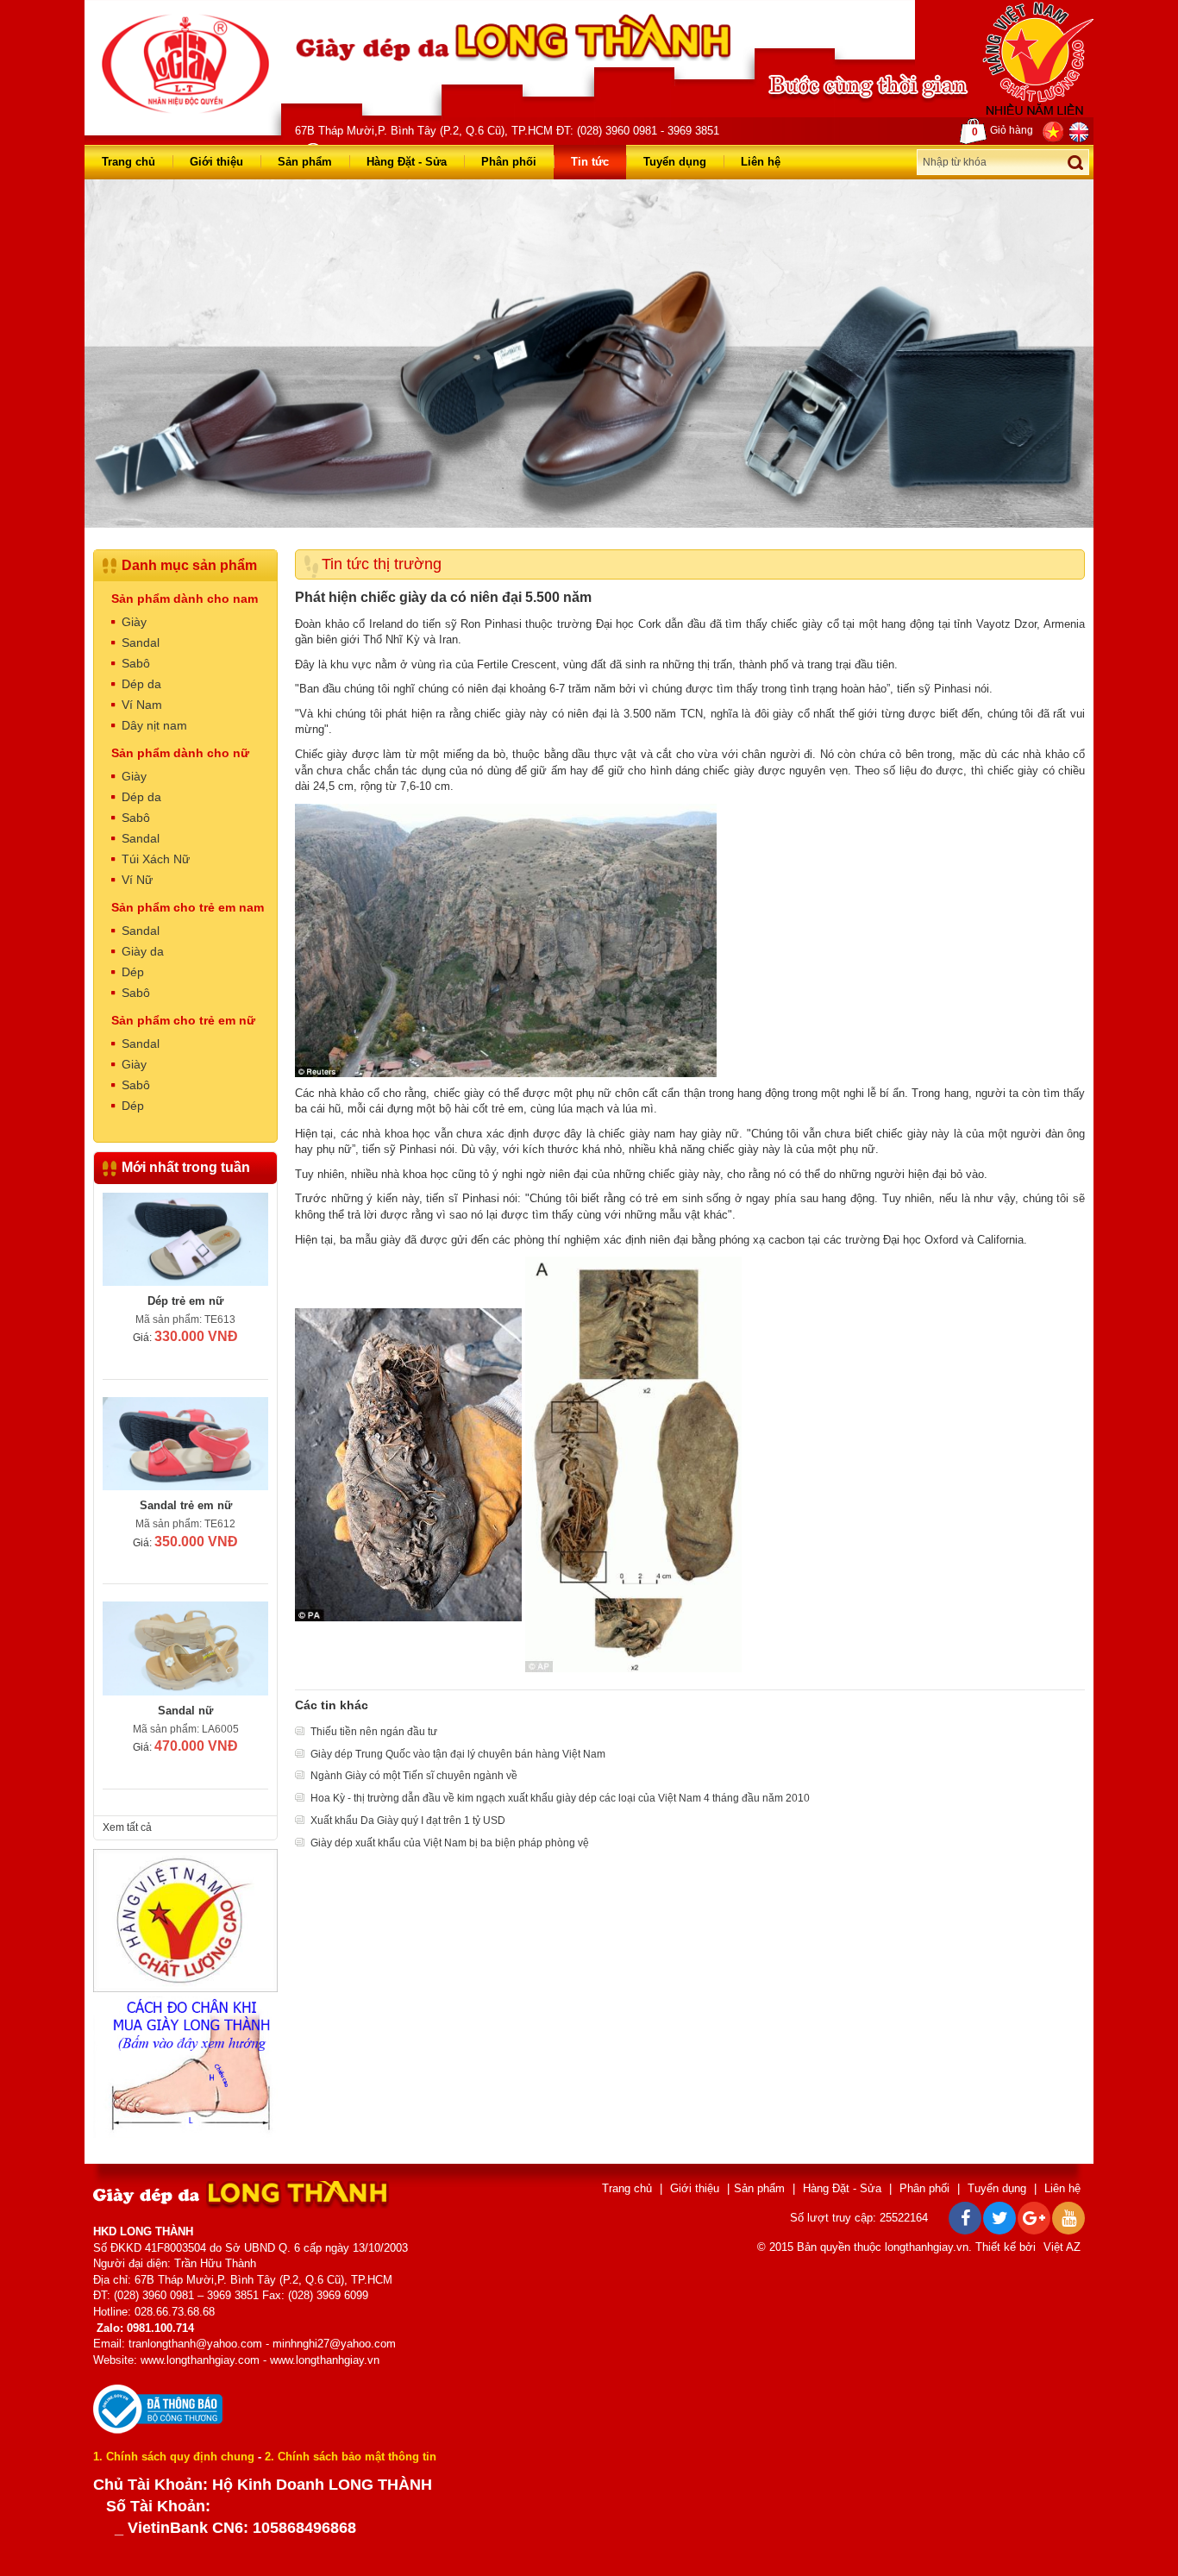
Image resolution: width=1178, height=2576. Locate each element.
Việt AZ (1062, 2247)
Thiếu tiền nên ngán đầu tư (374, 1732)
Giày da (143, 951)
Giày (134, 622)
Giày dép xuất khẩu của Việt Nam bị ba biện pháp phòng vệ (450, 1843)
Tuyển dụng (675, 162)
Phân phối (509, 162)
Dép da (141, 684)
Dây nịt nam (154, 725)
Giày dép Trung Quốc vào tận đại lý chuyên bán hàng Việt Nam (458, 1754)
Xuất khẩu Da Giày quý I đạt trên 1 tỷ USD (408, 1821)
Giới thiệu (216, 162)
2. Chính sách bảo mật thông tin (351, 2457)
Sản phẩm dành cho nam (185, 599)
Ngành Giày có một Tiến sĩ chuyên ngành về (414, 1776)
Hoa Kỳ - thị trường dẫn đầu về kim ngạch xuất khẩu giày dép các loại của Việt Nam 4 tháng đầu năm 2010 (560, 1798)
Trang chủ (128, 162)
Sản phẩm (305, 162)
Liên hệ (761, 162)
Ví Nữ (137, 880)
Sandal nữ (185, 1711)
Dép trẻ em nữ (185, 1301)
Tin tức (590, 162)
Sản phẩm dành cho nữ (180, 753)
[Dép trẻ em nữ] (185, 1239)
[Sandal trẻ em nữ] (185, 1444)
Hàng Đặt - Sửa (407, 162)
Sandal (141, 642)
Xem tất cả (127, 1827)
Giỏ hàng (1003, 131)
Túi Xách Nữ (156, 859)
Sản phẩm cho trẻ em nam (188, 907)
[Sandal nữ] (185, 1648)
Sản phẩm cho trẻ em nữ (183, 1020)
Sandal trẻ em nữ (186, 1505)
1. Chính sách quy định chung (174, 2457)
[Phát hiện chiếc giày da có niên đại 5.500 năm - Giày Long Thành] (185, 63)
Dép (133, 972)
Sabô (136, 663)
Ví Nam (142, 705)
